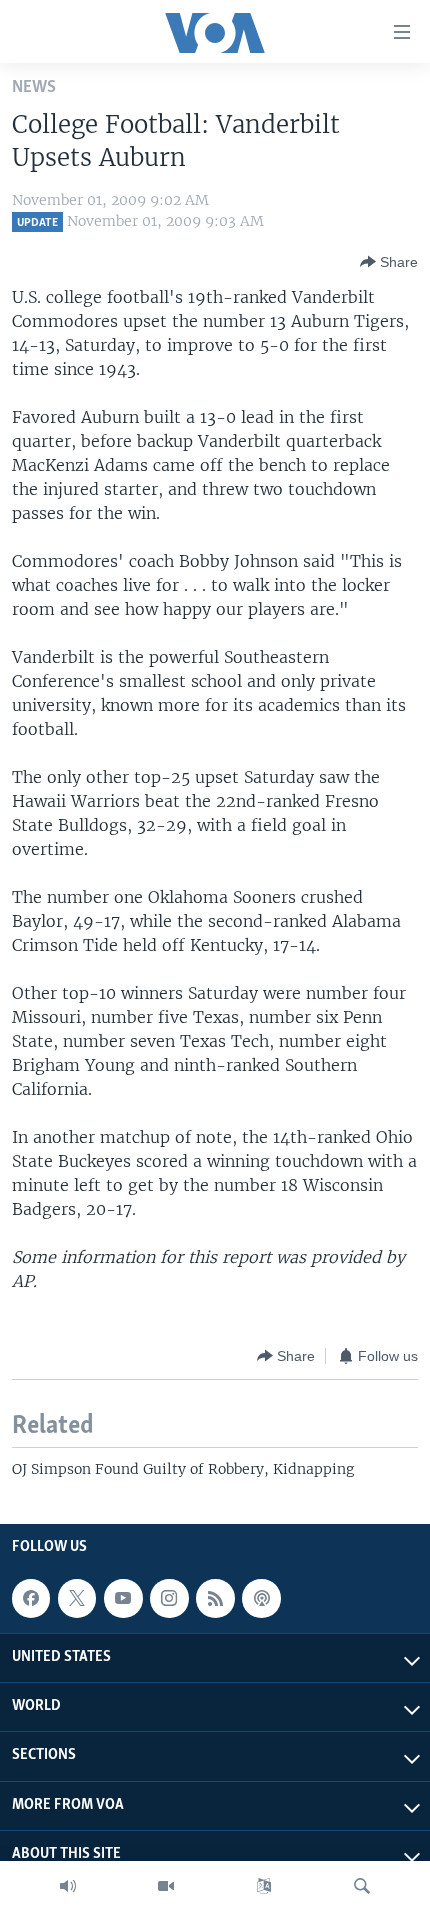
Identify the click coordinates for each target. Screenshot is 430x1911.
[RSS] (215, 1598)
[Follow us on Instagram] (169, 1598)
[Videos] (166, 1886)
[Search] (362, 1886)
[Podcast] (261, 1598)
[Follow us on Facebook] (31, 1598)
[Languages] (264, 1886)
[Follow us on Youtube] (123, 1598)
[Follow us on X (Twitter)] (77, 1598)
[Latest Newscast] (68, 1886)
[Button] (389, 262)
